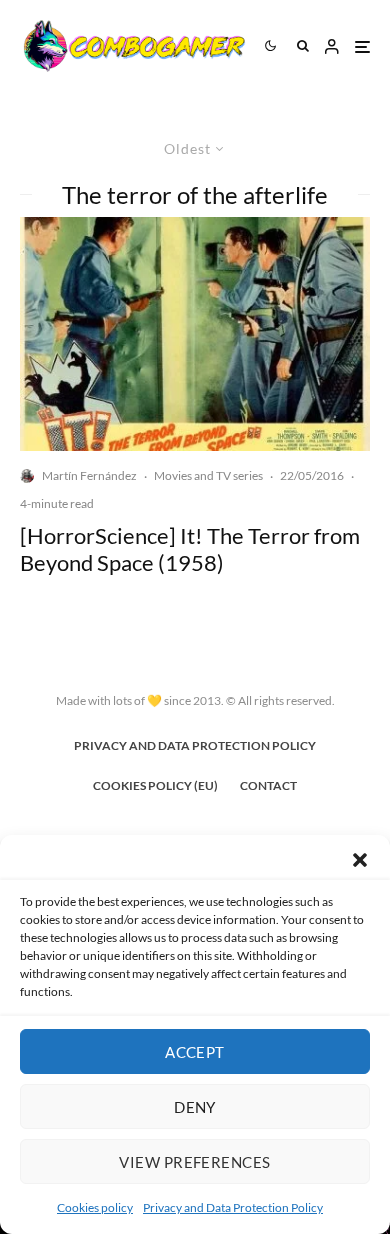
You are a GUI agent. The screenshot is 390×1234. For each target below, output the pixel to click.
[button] (360, 860)
